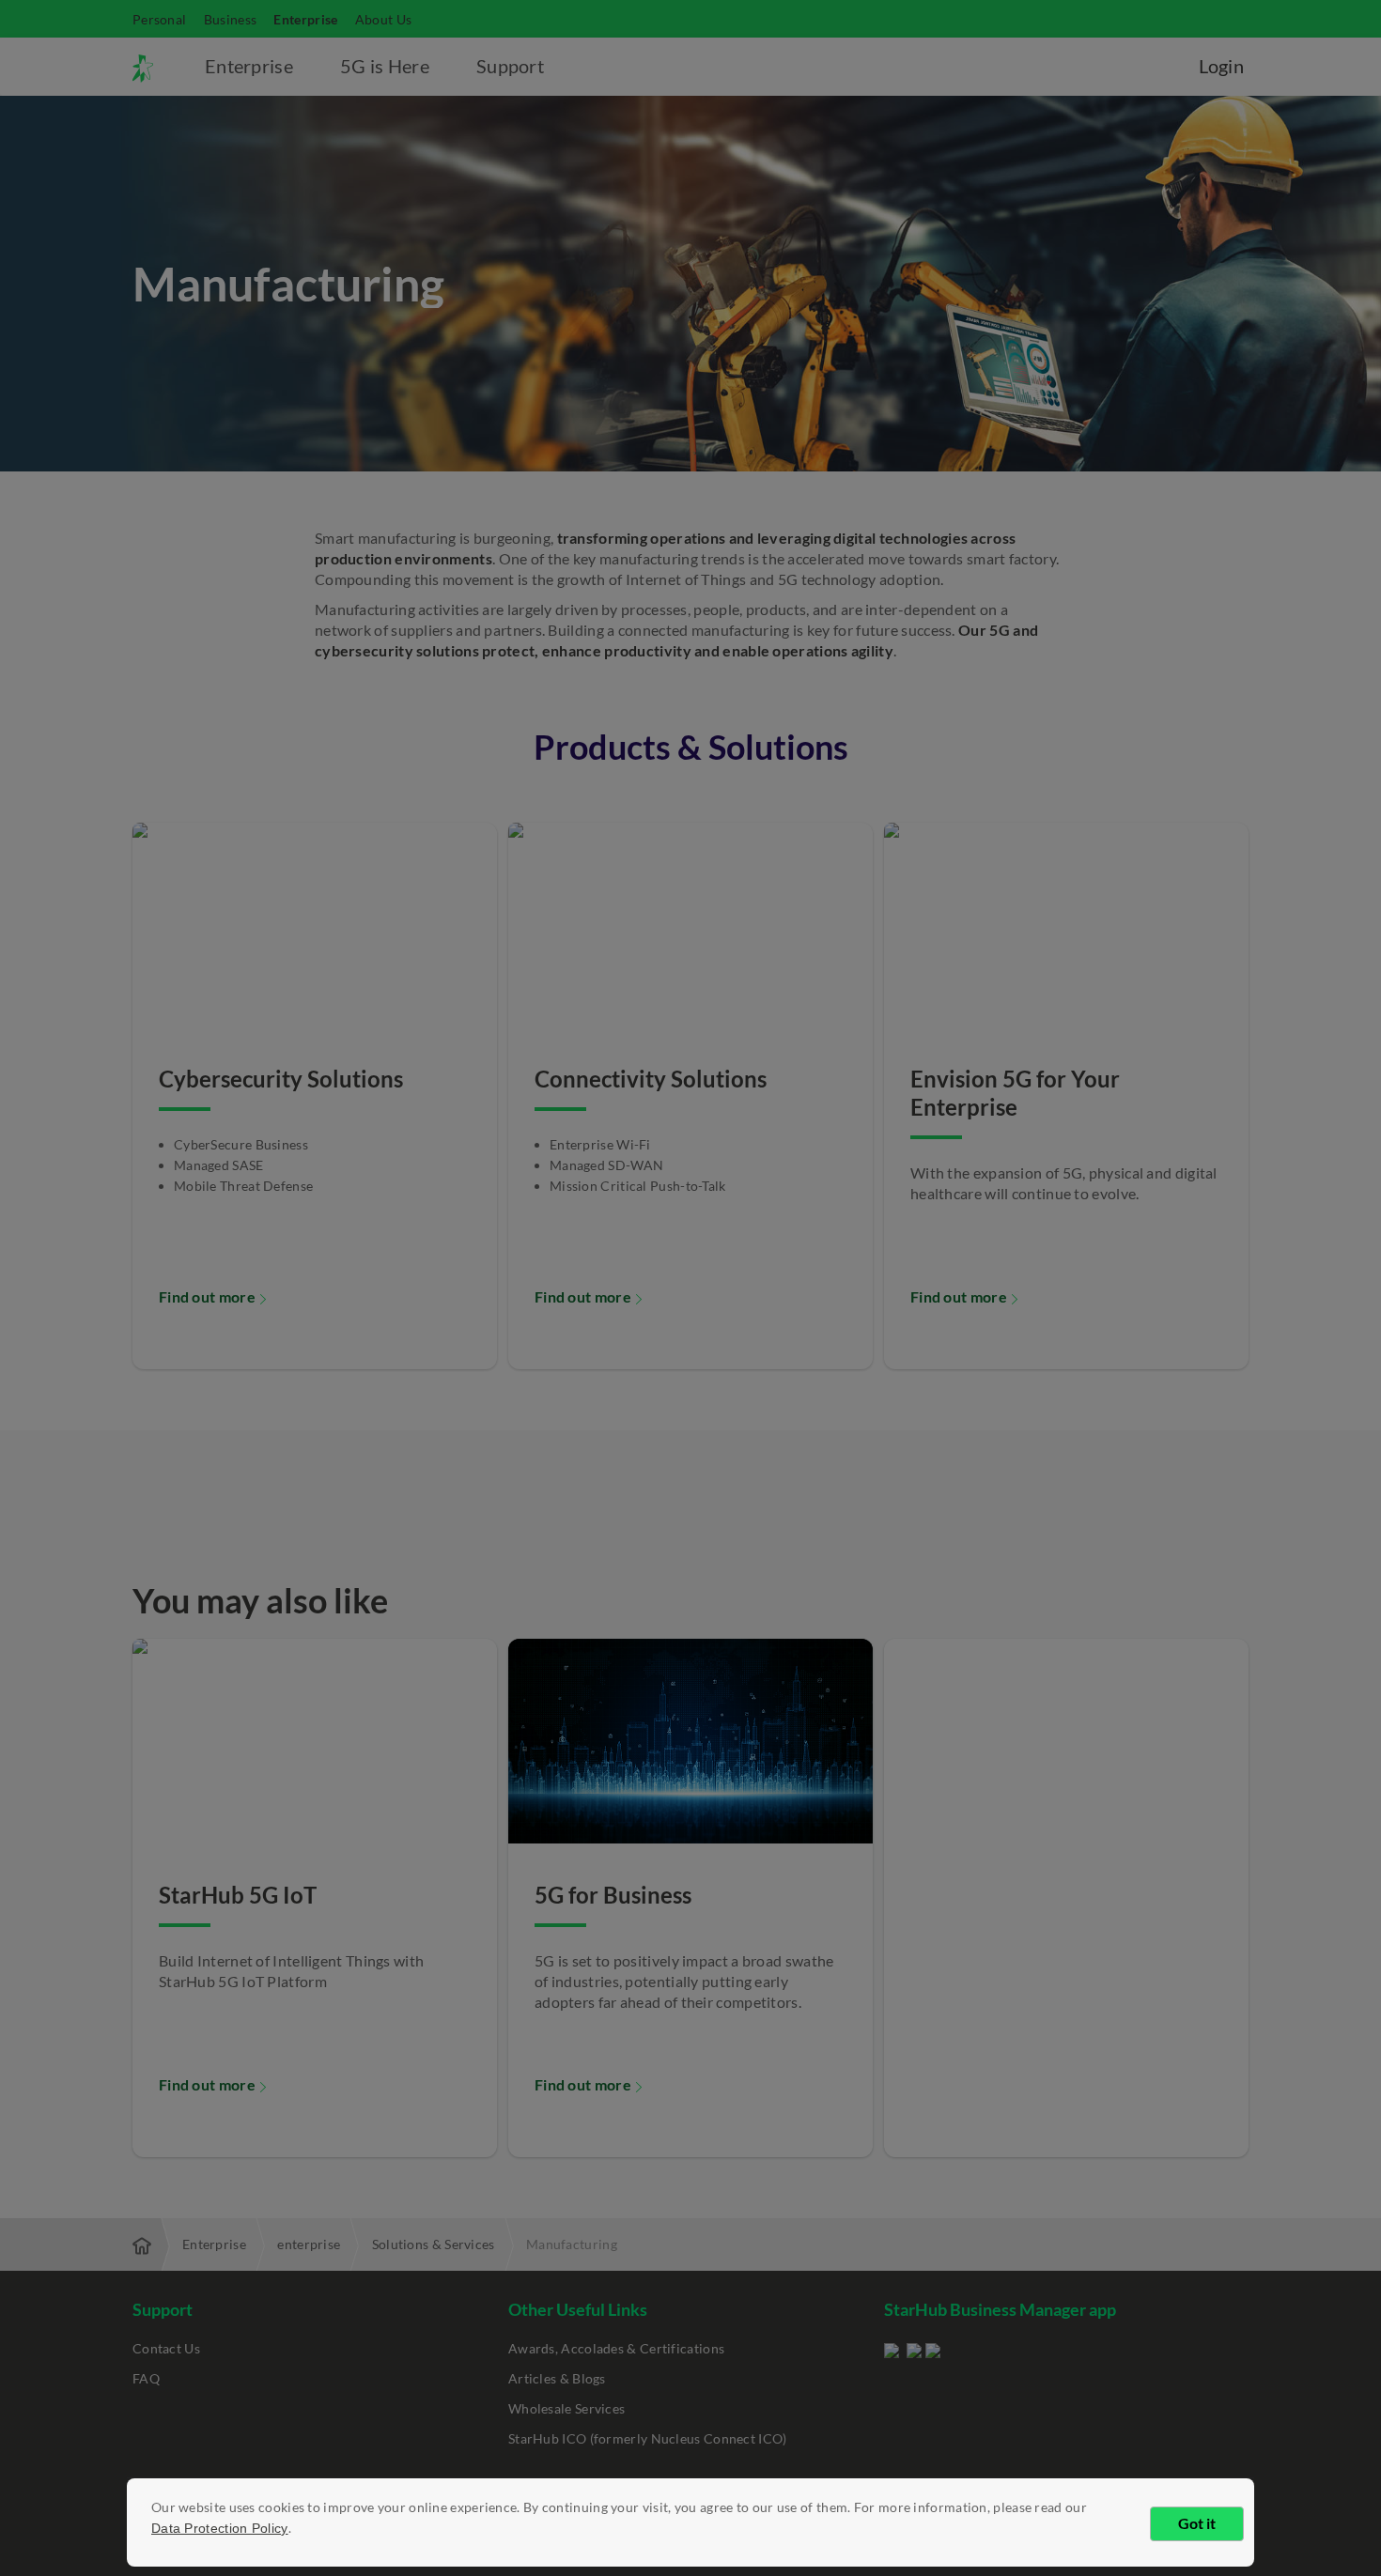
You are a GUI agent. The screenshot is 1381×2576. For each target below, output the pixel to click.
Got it (1197, 2523)
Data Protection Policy (220, 2528)
